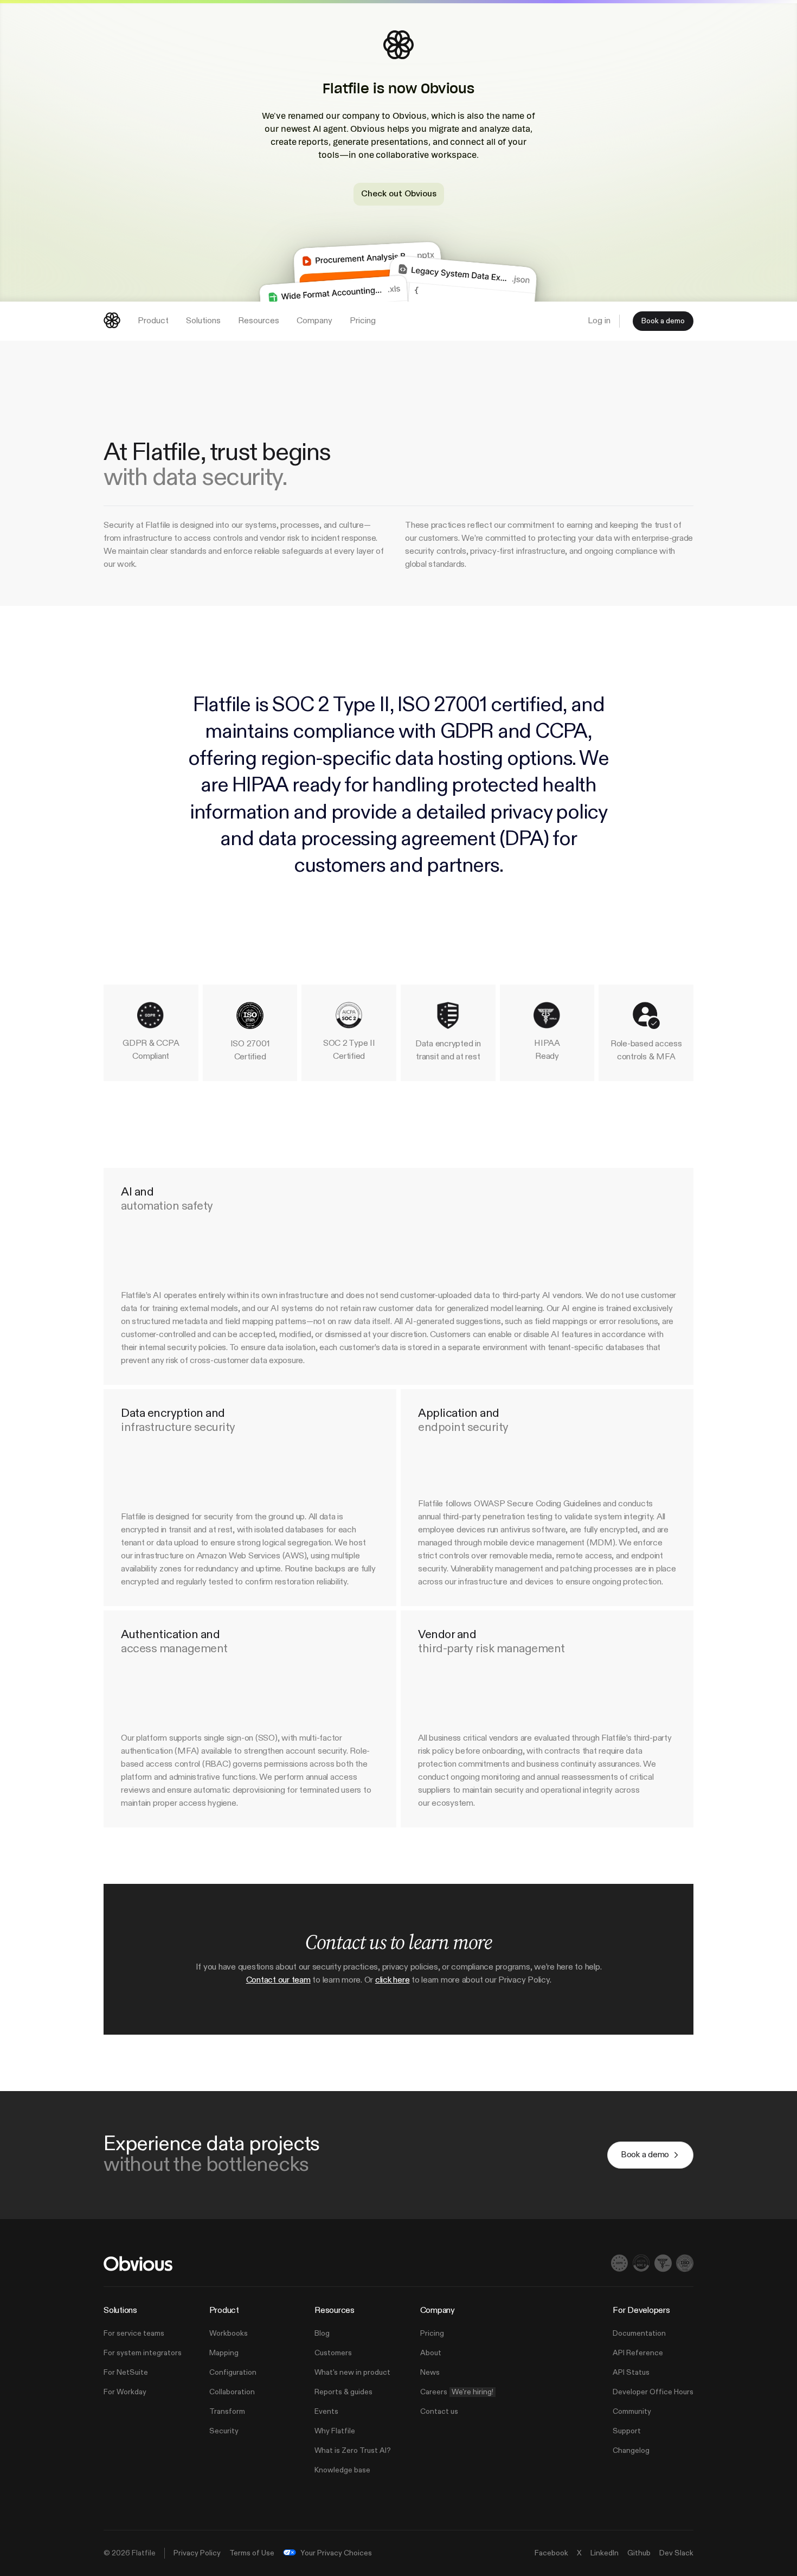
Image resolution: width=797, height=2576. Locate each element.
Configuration (233, 2373)
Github (639, 2553)
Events (326, 2412)
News (430, 2373)
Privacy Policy (197, 2553)
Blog (322, 2334)
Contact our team (278, 1980)
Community (632, 2412)
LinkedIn (605, 2553)
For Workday (125, 2392)
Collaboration (232, 2392)
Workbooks (229, 2334)
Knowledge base (342, 2470)
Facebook (551, 2553)
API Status (631, 2373)
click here (393, 1980)
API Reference (638, 2353)
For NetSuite (126, 2373)
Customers (333, 2353)
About (431, 2353)
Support (627, 2431)
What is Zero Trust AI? (353, 2451)
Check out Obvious (399, 194)
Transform (227, 2412)
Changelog (631, 2451)
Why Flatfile (335, 2431)
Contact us (439, 2412)
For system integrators (143, 2353)
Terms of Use (252, 2553)
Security (224, 2431)
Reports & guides (343, 2392)
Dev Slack (676, 2553)
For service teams (134, 2334)
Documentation (639, 2334)
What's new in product (352, 2373)
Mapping (224, 2353)
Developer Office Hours (653, 2392)
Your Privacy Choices (336, 2553)
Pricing (432, 2334)
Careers (457, 2392)
